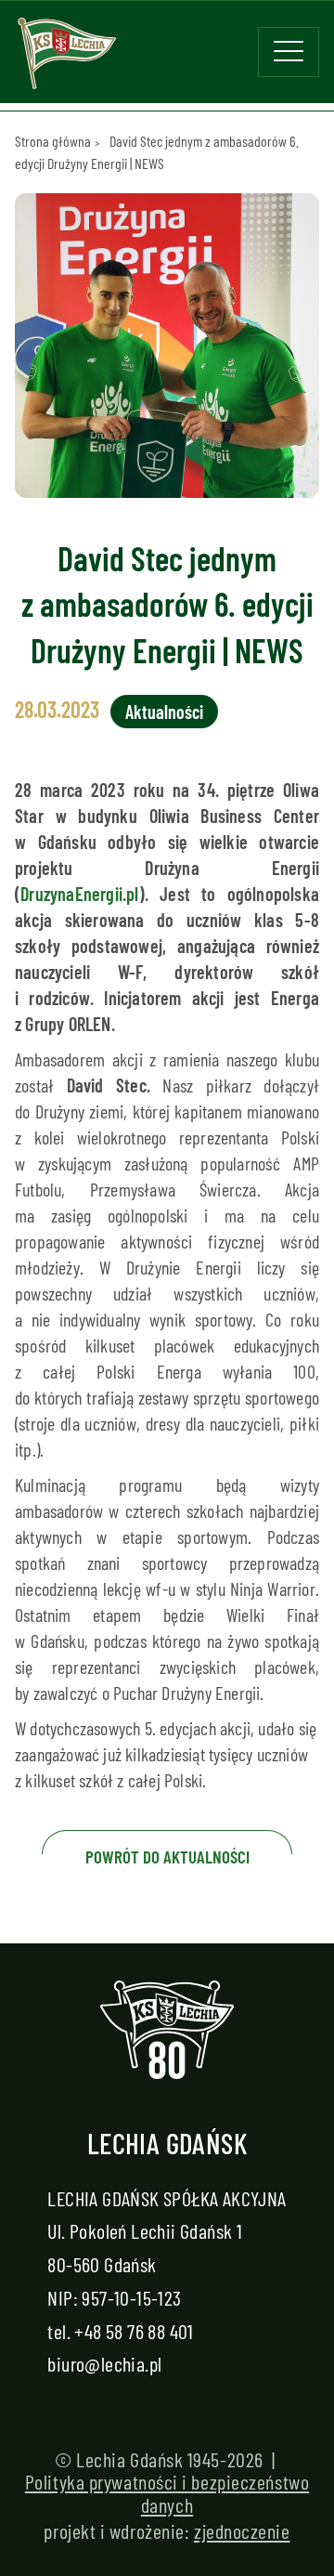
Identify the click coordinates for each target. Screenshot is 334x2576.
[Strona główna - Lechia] (67, 59)
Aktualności (164, 712)
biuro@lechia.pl (104, 2363)
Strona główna (53, 141)
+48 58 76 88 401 (134, 2331)
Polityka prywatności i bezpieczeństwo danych (167, 2492)
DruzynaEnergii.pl (79, 894)
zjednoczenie (242, 2530)
